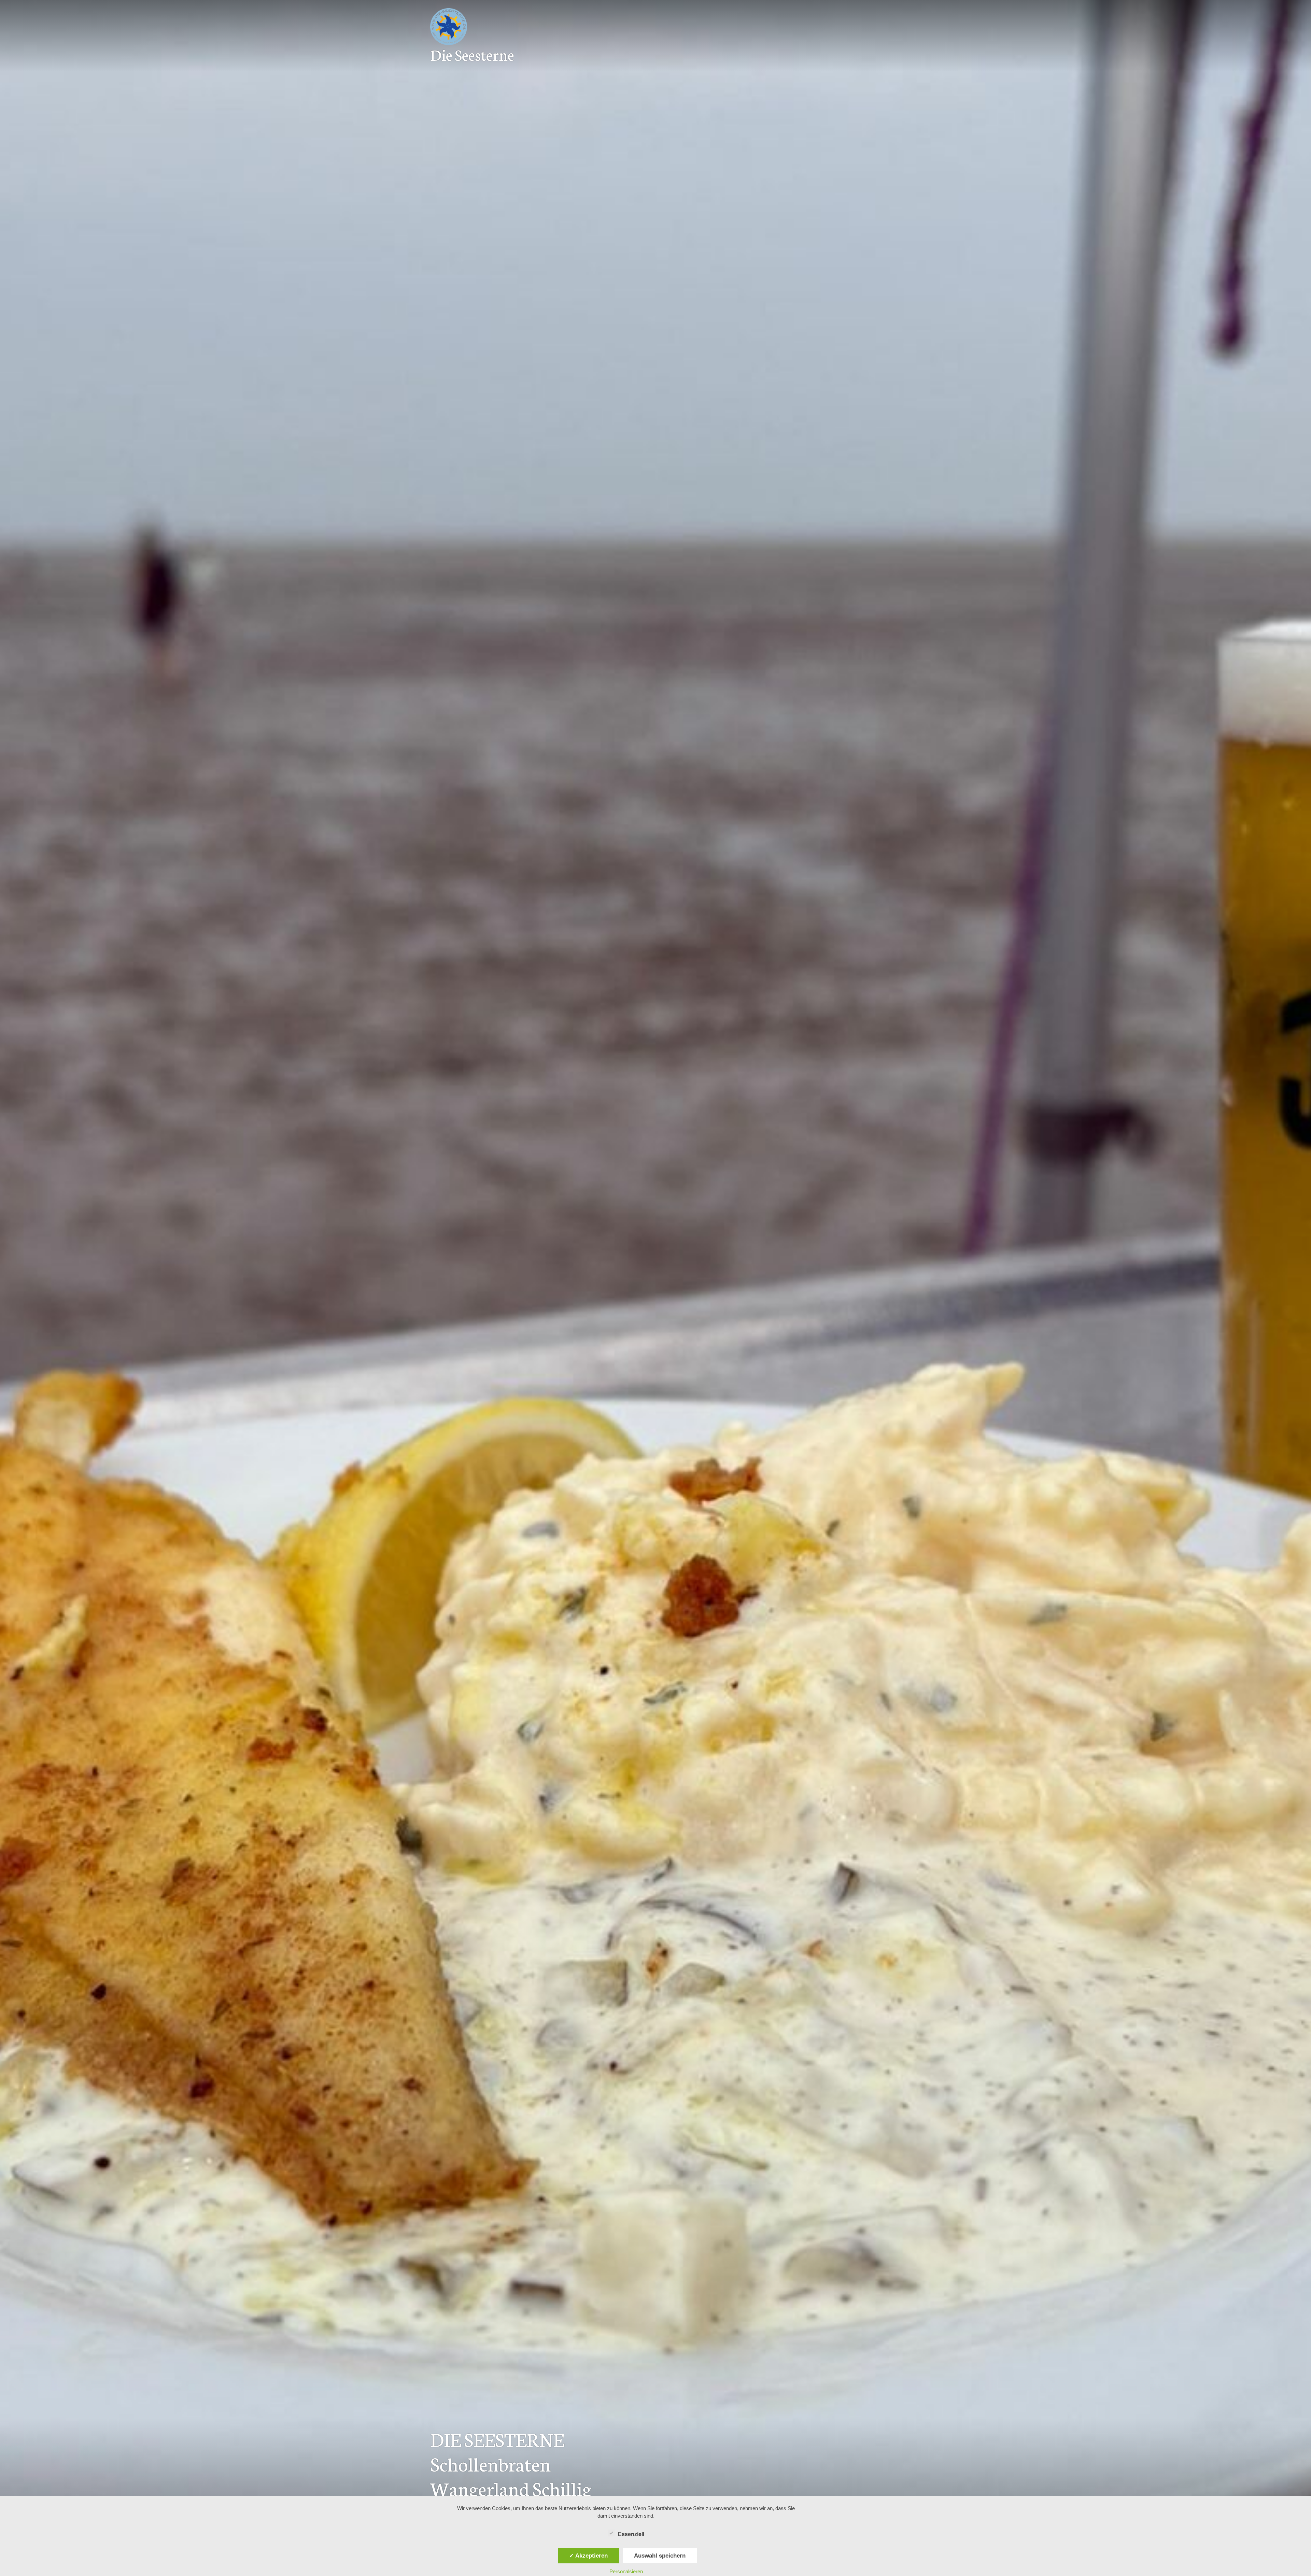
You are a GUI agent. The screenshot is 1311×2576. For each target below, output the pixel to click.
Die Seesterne (472, 54)
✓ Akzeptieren (588, 2556)
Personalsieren (626, 2571)
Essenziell (631, 2534)
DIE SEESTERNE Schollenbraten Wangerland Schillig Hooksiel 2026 (511, 2475)
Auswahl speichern (660, 2556)
